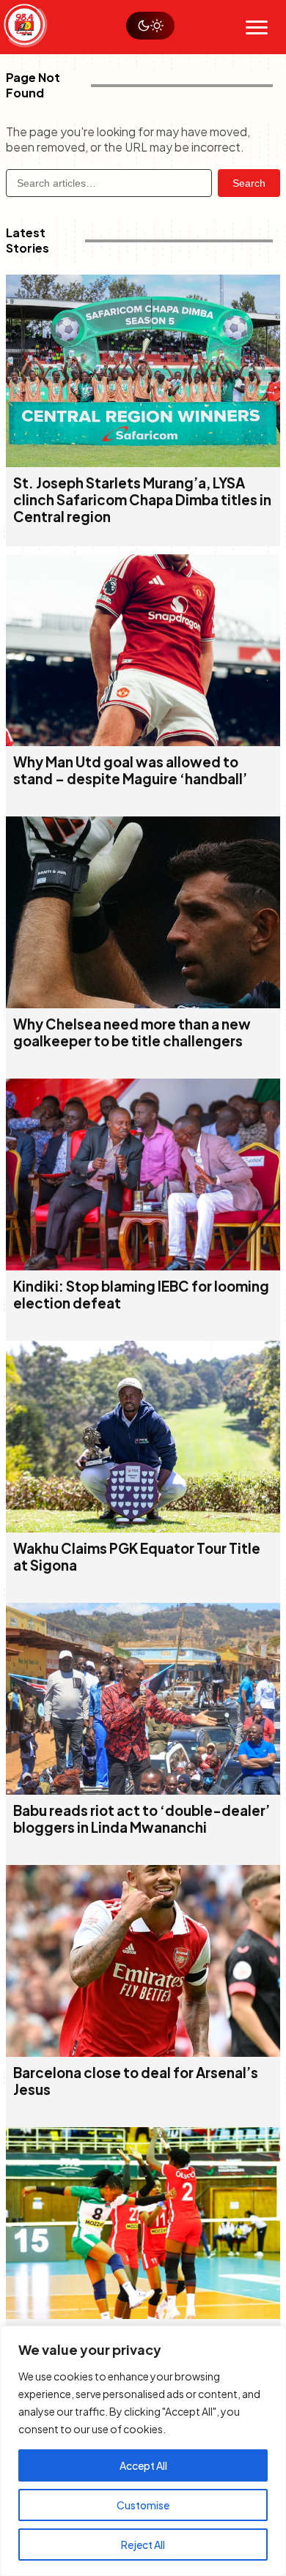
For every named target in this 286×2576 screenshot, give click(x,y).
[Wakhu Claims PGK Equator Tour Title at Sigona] (143, 1528)
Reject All (143, 2545)
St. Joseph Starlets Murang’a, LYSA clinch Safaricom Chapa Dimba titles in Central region (142, 500)
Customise (143, 2505)
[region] (143, 2451)
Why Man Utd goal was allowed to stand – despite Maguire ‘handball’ (130, 770)
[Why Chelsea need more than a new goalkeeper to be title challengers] (143, 1004)
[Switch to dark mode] (150, 26)
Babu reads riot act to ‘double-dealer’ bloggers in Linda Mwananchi (142, 1819)
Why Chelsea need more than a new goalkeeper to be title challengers (132, 1032)
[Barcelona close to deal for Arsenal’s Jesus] (143, 2052)
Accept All (143, 2465)
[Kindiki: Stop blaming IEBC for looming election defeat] (143, 1266)
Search (249, 183)
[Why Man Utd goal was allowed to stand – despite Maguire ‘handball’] (143, 741)
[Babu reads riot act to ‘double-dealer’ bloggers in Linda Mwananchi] (143, 1790)
